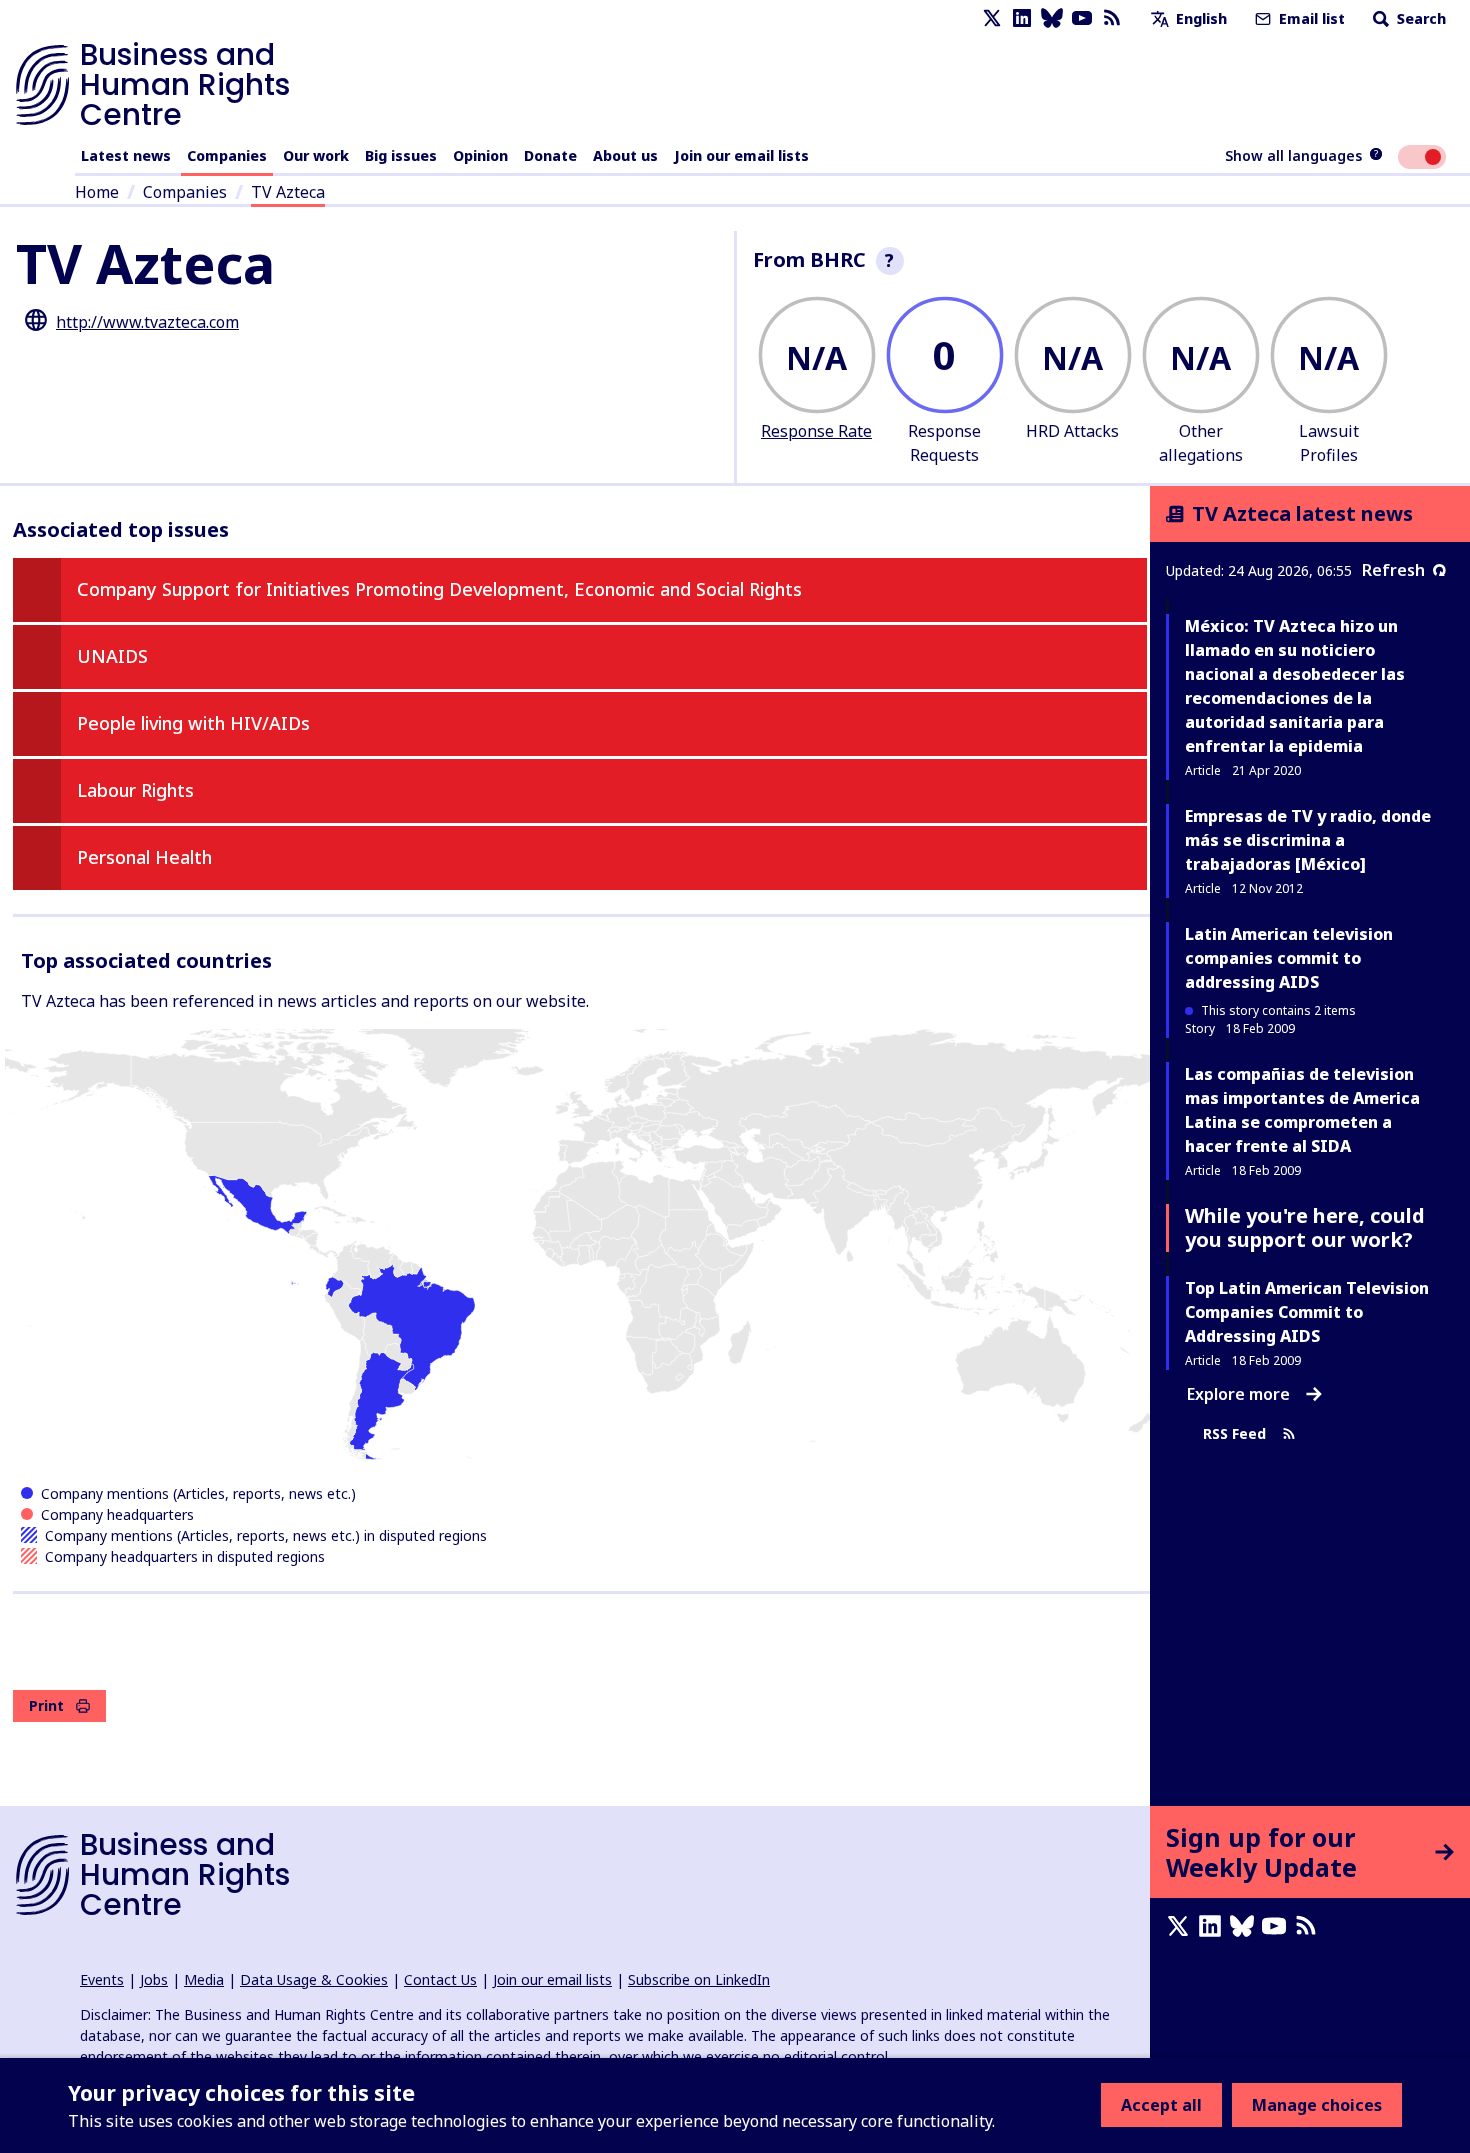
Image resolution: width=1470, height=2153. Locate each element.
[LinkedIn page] (1022, 18)
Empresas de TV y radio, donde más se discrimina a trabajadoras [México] (1308, 840)
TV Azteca (288, 192)
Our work (316, 155)
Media (204, 1979)
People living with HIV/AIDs (193, 723)
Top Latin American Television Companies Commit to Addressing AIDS (1307, 1312)
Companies (227, 155)
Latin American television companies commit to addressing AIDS (1289, 958)
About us (625, 155)
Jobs (154, 1979)
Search (1419, 18)
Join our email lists (741, 155)
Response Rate (816, 431)
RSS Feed (1234, 1433)
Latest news (126, 155)
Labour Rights (135, 790)
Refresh (1393, 570)
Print (46, 1705)
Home (97, 192)
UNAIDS (112, 656)
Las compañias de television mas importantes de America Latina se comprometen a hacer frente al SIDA (1302, 1110)
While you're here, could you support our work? (1305, 1227)
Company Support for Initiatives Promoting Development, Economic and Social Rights (439, 589)
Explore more (1238, 1394)
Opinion (480, 155)
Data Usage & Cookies (314, 1979)
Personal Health (144, 857)
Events (102, 1979)
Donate (550, 155)
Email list (1310, 18)
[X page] (992, 18)
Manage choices (1317, 2105)
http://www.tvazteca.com (147, 322)
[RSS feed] (1112, 18)
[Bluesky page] (1052, 18)
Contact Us (440, 1979)
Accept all (1161, 2105)
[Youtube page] (1082, 18)
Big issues (401, 155)
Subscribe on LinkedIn (699, 1979)
